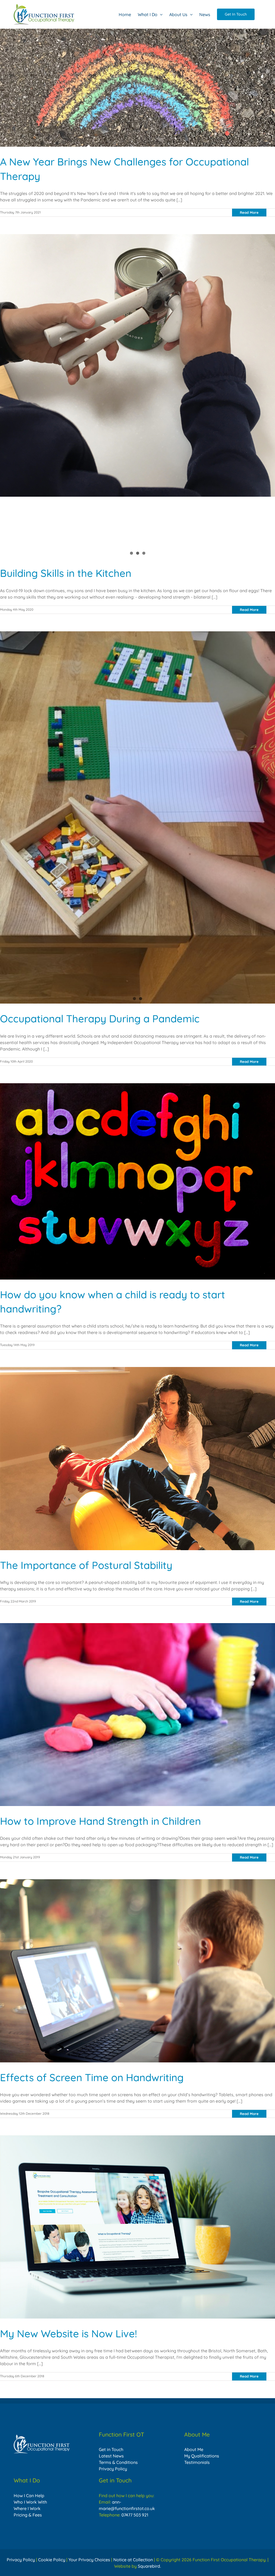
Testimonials (197, 2462)
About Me (194, 2449)
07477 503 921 (135, 2515)
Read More (249, 212)
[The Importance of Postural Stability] (137, 1459)
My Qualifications (202, 2456)
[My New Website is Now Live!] (137, 2227)
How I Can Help (29, 2496)
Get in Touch (111, 2449)
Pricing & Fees (28, 2515)
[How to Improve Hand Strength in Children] (137, 1715)
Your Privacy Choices (89, 2560)
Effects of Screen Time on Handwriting (137, 1965)
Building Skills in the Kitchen (66, 573)
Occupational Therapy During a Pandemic (137, 728)
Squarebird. (149, 2566)
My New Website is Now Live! (137, 2221)
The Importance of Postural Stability (137, 1453)
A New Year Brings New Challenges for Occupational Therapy (137, 82)
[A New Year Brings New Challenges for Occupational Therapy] (137, 88)
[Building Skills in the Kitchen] (137, 396)
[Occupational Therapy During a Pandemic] (137, 734)
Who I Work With (30, 2502)
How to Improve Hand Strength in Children (137, 1709)
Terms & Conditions (118, 2462)
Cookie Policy (52, 2560)
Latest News (111, 2456)
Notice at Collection (133, 2560)
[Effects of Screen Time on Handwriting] (137, 1971)
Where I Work (27, 2508)
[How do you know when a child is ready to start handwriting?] (137, 1175)
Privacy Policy (113, 2469)
